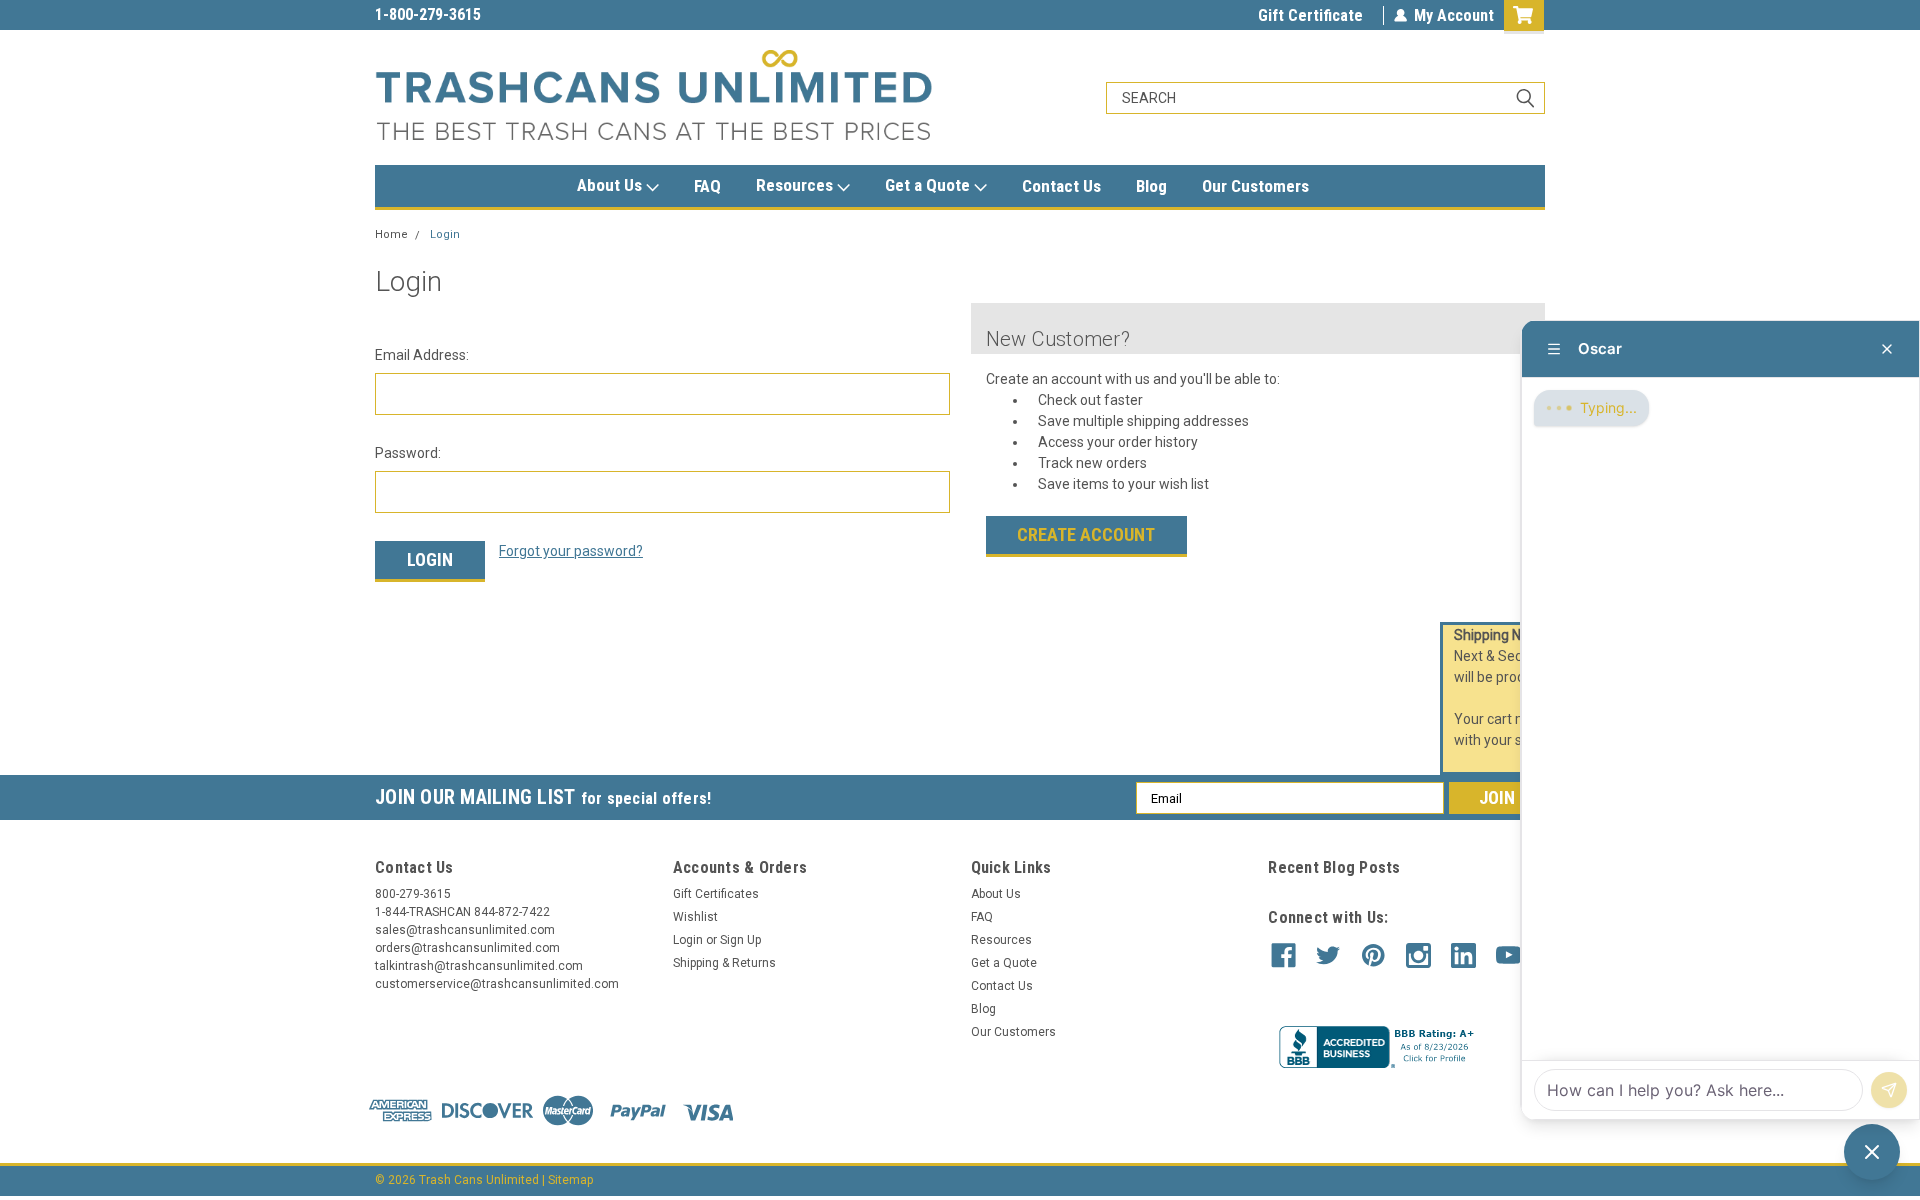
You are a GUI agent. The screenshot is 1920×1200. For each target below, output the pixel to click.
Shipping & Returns (724, 963)
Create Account (1086, 534)
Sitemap (570, 1180)
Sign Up (740, 940)
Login (445, 234)
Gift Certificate (1310, 15)
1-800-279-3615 (428, 14)
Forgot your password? (571, 551)
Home (391, 234)
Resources (796, 185)
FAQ (707, 186)
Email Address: (422, 355)
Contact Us (1061, 186)
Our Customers (1255, 186)
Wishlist (695, 917)
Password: (408, 453)
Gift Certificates (716, 894)
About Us (611, 185)
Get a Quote (929, 185)
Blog (1151, 186)
